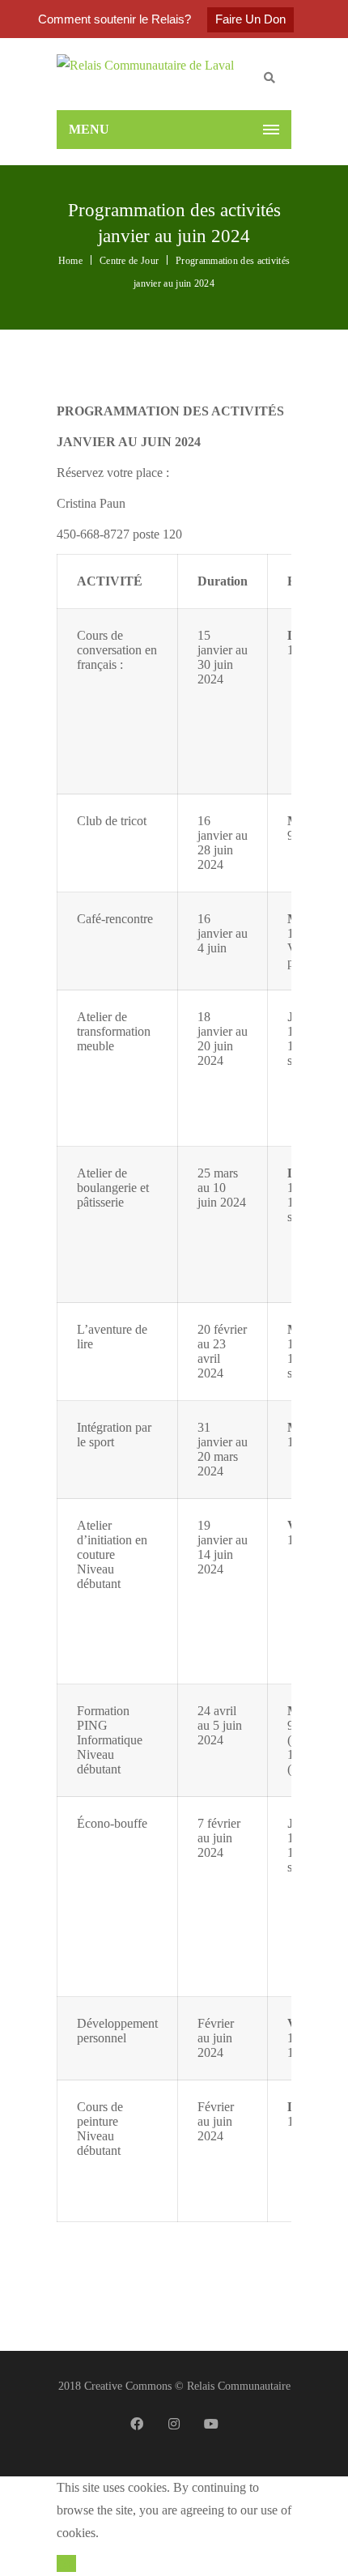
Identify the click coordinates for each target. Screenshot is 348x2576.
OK (66, 2563)
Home (70, 261)
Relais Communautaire (239, 2386)
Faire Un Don (250, 19)
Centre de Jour (129, 261)
